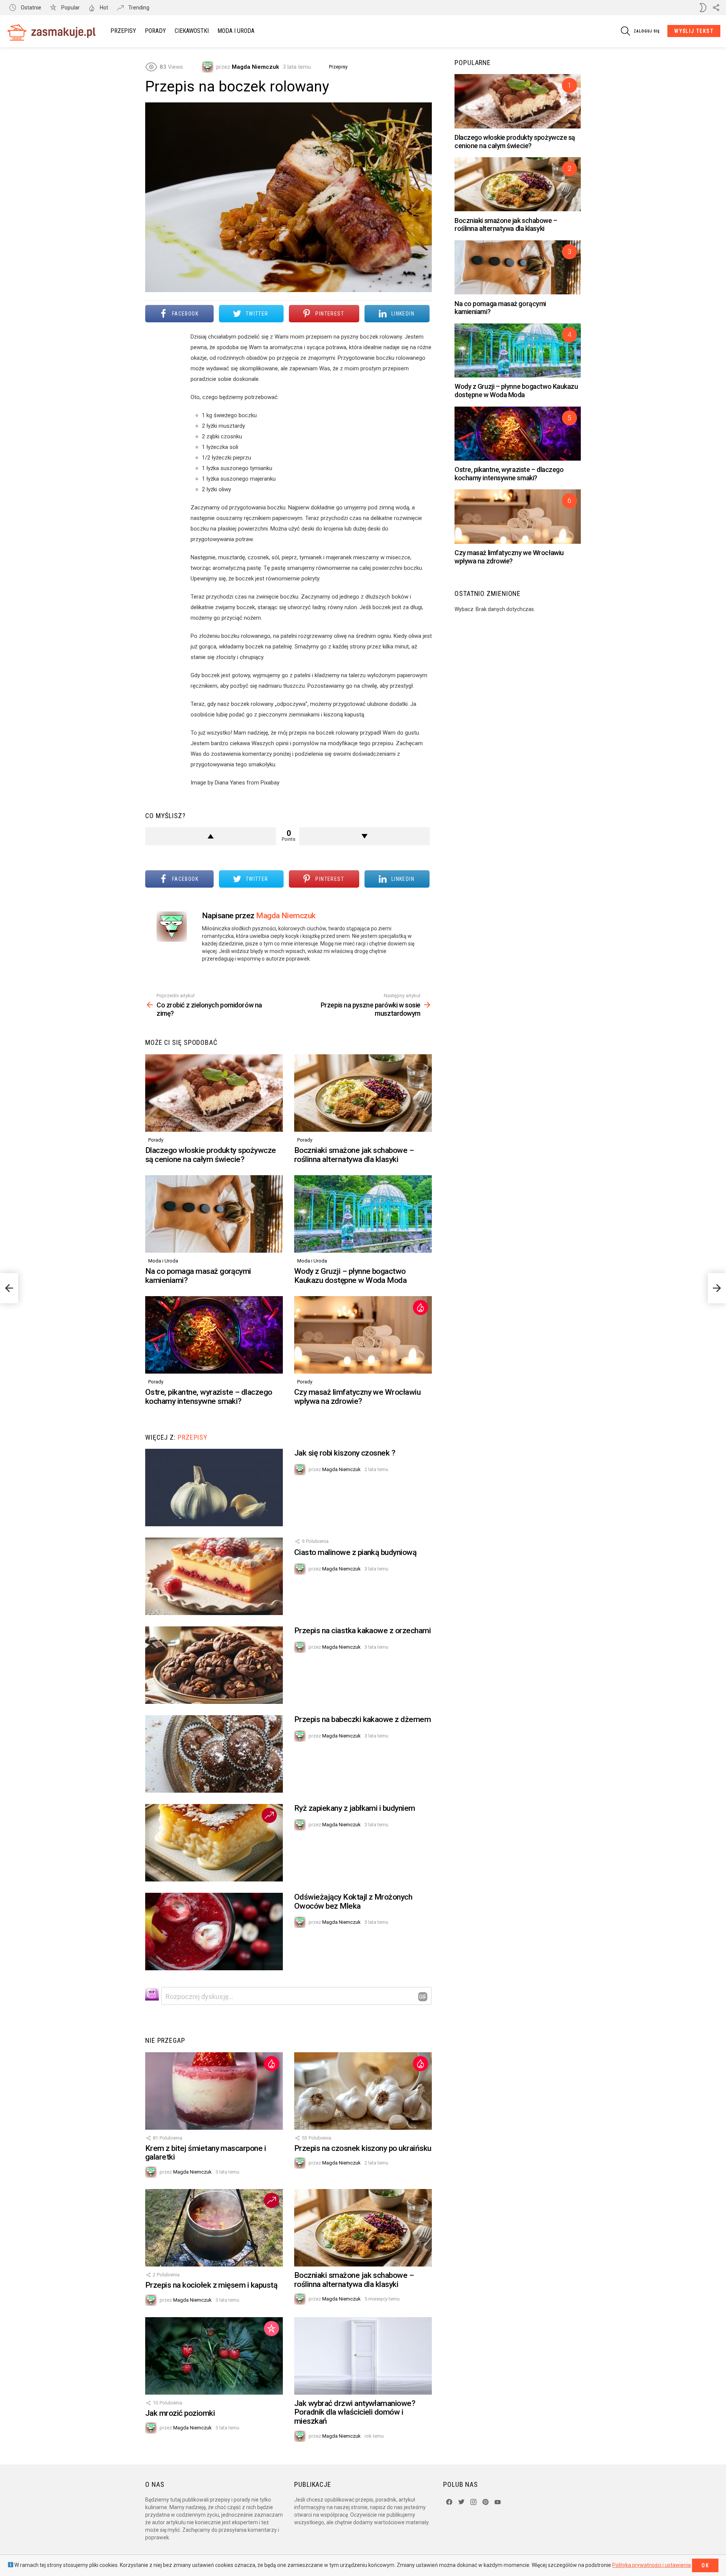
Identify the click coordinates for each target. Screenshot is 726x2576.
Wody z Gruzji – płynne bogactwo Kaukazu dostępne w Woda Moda (350, 1276)
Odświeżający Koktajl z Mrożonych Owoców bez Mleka (353, 1901)
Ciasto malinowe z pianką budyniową (355, 1552)
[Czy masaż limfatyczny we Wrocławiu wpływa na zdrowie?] (363, 1335)
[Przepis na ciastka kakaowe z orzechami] (214, 1665)
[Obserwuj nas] (716, 8)
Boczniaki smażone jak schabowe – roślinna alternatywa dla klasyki (354, 1155)
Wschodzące (269, 1815)
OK (705, 2565)
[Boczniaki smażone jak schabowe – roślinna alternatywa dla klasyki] (363, 1093)
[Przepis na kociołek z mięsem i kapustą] (214, 2228)
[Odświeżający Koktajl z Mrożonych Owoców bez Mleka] (214, 1932)
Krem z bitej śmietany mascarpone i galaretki (206, 2153)
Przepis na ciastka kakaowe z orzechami (362, 1631)
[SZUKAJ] (625, 31)
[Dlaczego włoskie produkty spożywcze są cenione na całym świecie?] (214, 1093)
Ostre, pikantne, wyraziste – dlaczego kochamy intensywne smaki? (209, 1397)
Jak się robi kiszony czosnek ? (345, 1453)
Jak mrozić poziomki (180, 2413)
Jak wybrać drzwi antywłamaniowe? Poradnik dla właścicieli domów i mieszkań (355, 2412)
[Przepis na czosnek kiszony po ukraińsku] (363, 2091)
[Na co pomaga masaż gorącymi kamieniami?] (214, 1214)
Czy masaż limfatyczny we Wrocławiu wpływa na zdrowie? (357, 1397)
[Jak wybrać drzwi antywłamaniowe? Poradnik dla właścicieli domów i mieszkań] (363, 2356)
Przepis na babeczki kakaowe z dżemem (362, 1719)
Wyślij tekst (694, 31)
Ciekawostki (192, 31)
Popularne (271, 2328)
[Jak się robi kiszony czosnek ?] (214, 1488)
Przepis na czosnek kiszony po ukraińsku (363, 2148)
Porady (155, 31)
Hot (103, 8)
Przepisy (123, 31)
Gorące (420, 1307)
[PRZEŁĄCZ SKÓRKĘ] (703, 8)
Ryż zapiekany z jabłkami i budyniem (355, 1808)
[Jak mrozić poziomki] (214, 2356)
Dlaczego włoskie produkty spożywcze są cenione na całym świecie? (211, 1155)
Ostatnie (30, 8)
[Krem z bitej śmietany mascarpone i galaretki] (214, 2091)
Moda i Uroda (236, 31)
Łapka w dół (365, 836)
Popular (70, 8)
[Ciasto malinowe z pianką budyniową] (214, 1576)
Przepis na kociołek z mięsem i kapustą (211, 2285)
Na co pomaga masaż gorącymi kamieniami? (198, 1276)
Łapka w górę (211, 836)
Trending (138, 8)
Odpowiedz (423, 1997)
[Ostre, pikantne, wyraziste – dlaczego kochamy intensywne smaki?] (214, 1335)
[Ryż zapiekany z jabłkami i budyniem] (214, 1843)
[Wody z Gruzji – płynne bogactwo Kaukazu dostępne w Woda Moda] (363, 1214)
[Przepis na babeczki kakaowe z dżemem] (214, 1754)
